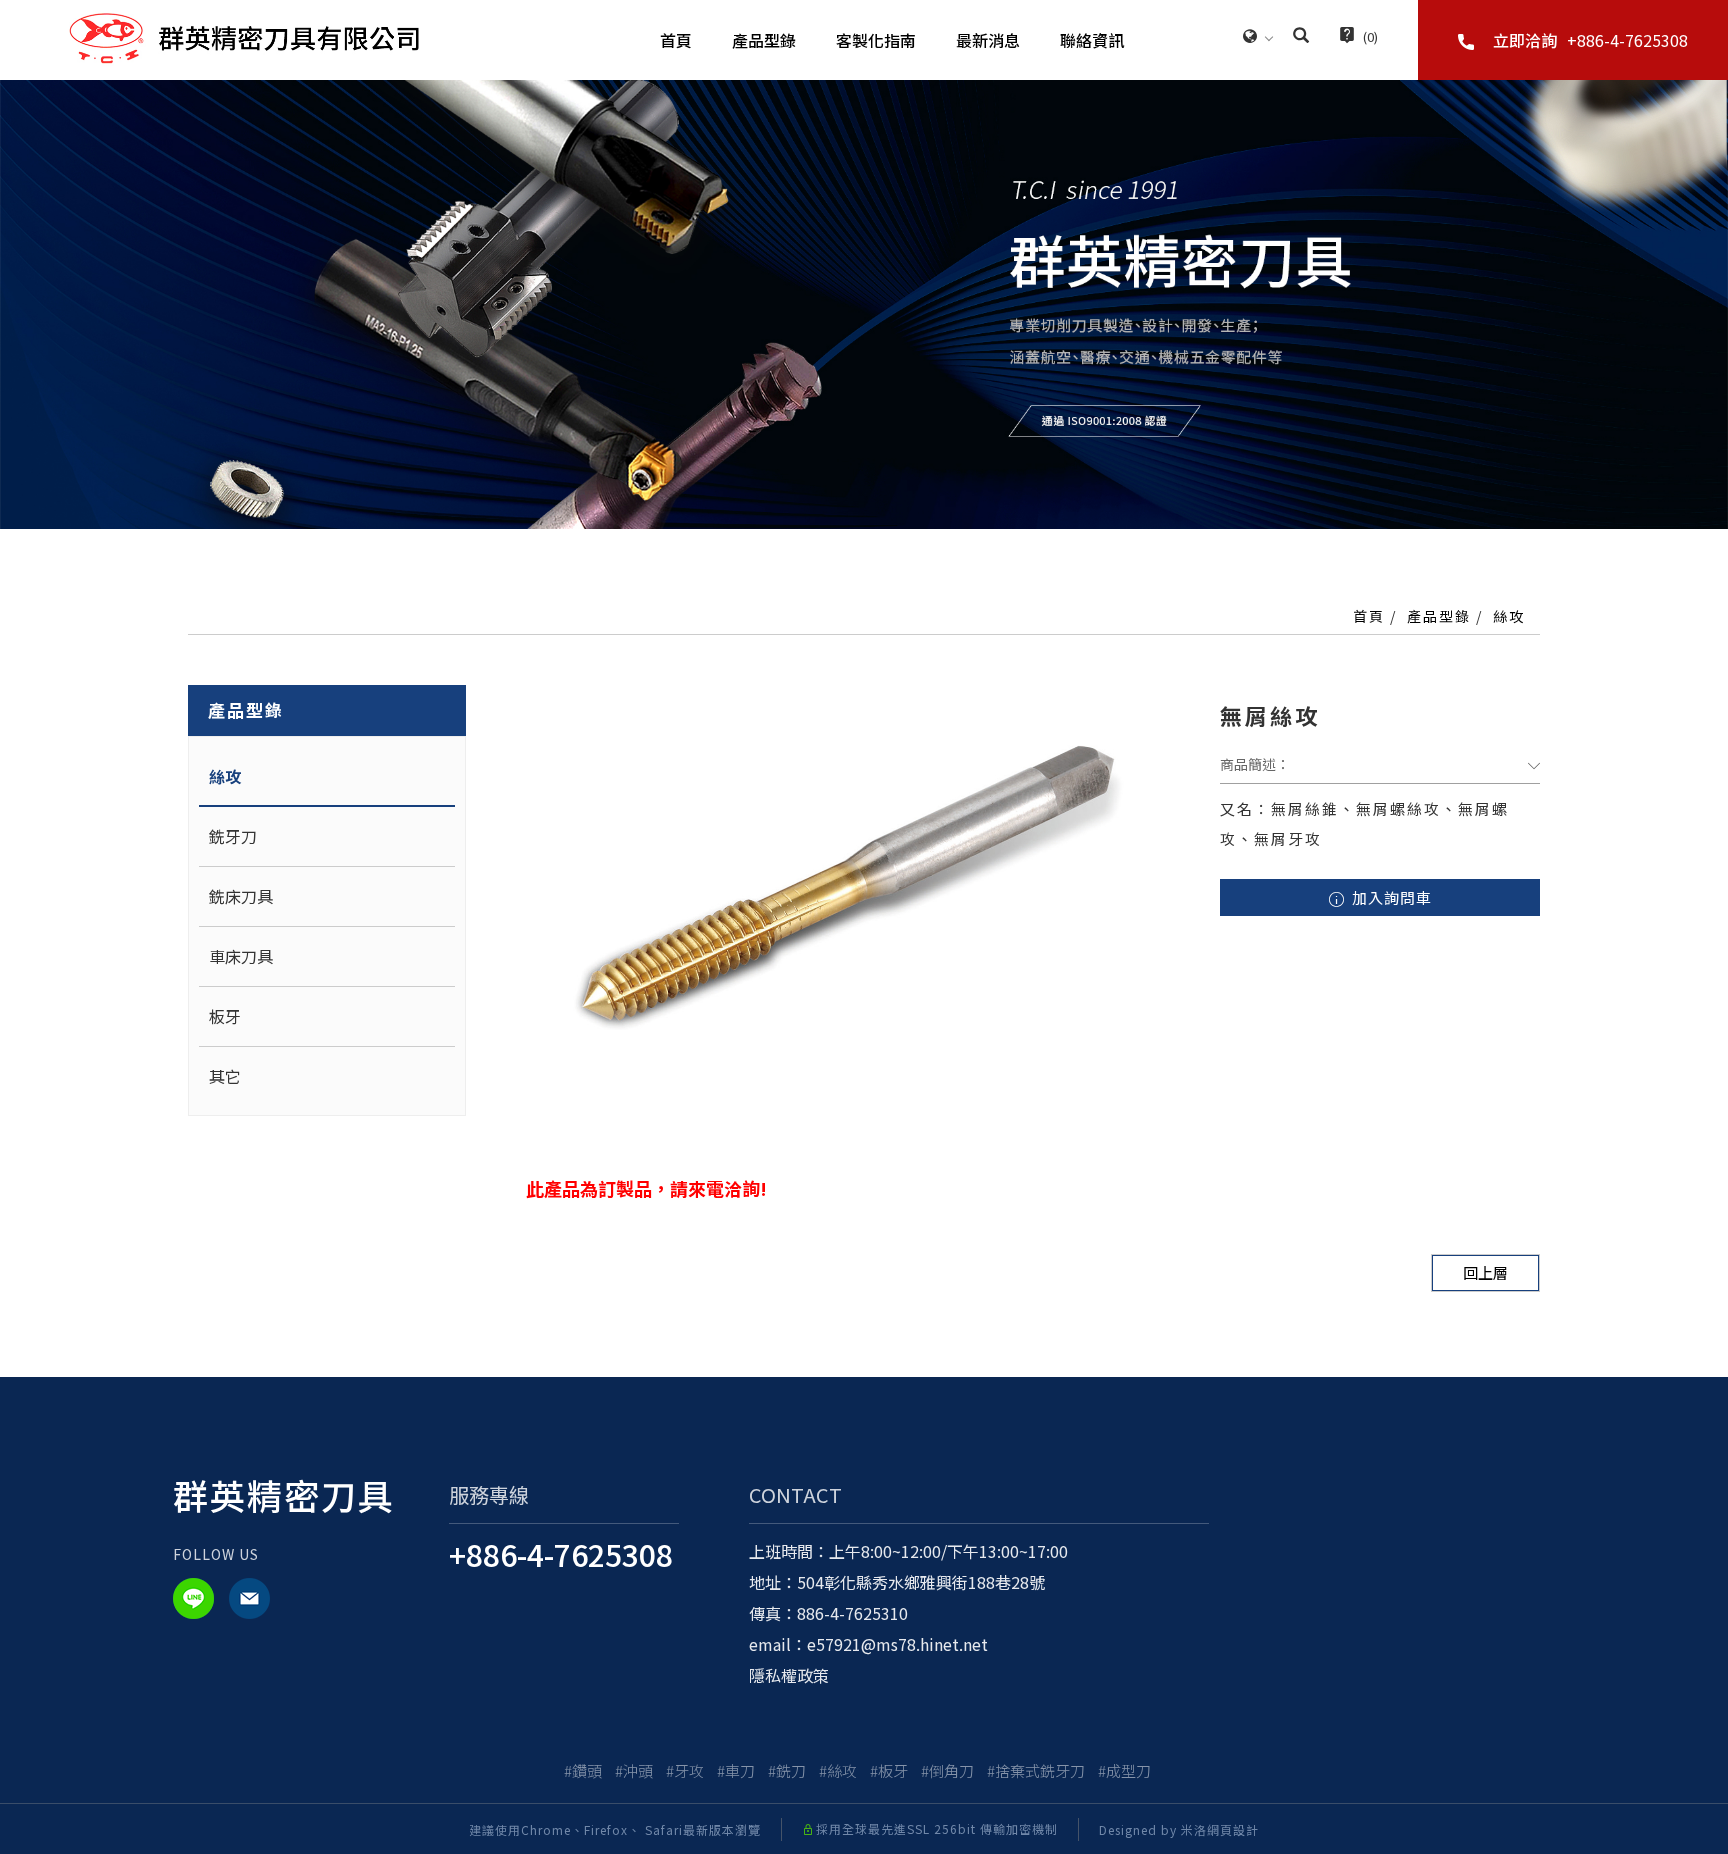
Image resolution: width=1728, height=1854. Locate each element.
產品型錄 (764, 40)
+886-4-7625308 (561, 1554)
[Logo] (244, 36)
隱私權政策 (789, 1675)
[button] (1301, 37)
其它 (225, 1076)
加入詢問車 (1390, 897)
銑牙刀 (233, 836)
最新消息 (988, 40)
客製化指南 (876, 40)
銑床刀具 (241, 896)
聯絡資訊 (1092, 40)
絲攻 (1509, 616)
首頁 (676, 40)
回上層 (1485, 1272)
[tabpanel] (864, 304)
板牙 (225, 1016)
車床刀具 (241, 956)
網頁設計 (1233, 1829)
